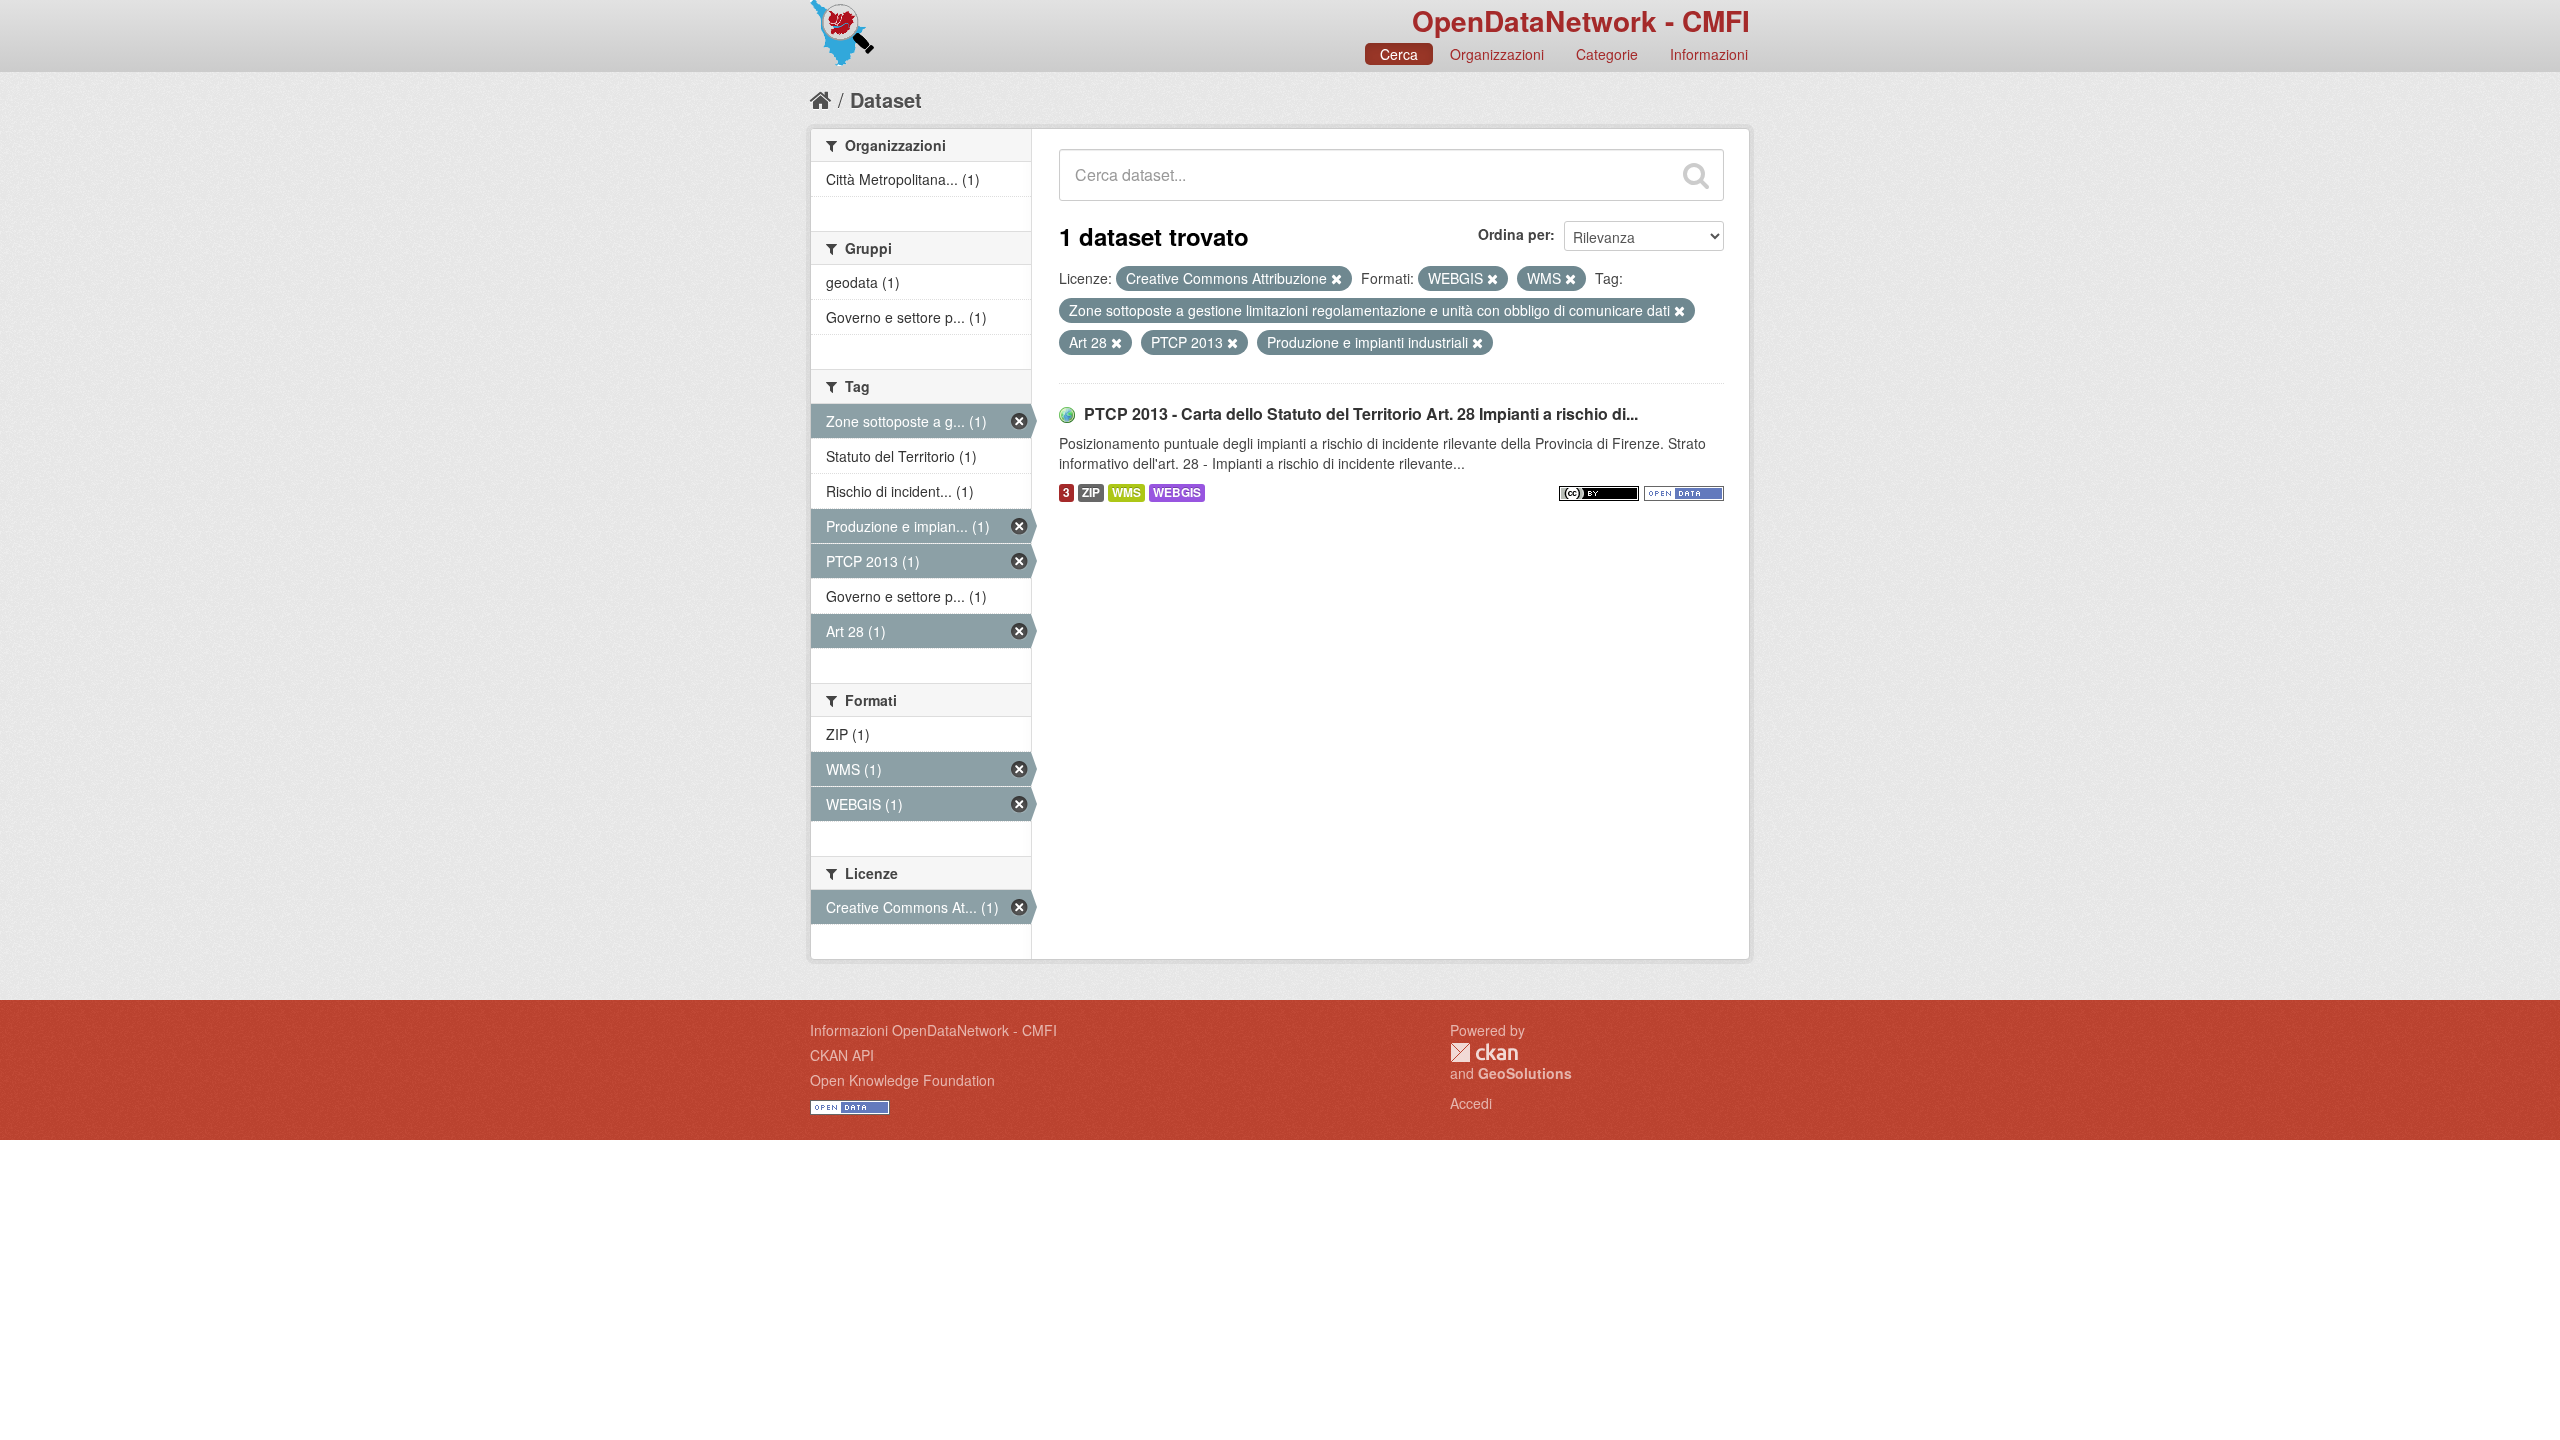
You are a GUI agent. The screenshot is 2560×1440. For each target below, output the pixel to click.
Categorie (1607, 54)
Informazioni (1709, 54)
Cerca (1399, 54)
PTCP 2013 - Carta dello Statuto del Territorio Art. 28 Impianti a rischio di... (1361, 413)
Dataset (886, 99)
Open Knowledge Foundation (902, 1080)
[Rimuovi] (1336, 279)
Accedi (1471, 1103)
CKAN (1484, 1052)
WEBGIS (1177, 492)
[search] (1696, 175)
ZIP (1091, 492)
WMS (1126, 492)
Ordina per (1514, 234)
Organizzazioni (1497, 54)
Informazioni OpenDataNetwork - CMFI (933, 1030)
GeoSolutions (1525, 1073)
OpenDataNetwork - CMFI (1581, 20)
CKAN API (842, 1055)
